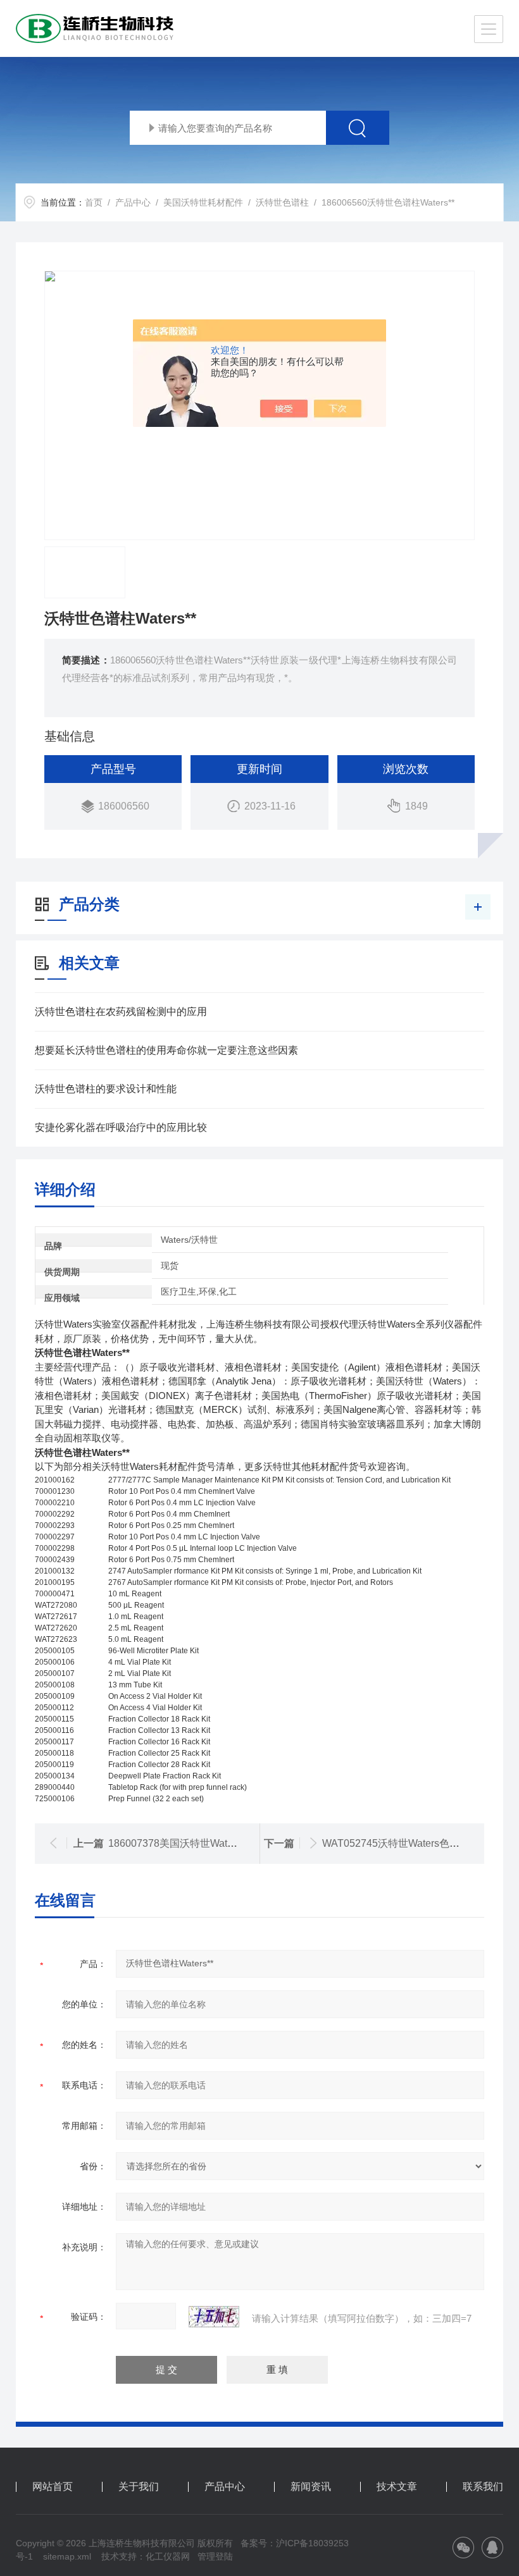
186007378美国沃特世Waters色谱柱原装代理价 (215, 1843)
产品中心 (133, 202)
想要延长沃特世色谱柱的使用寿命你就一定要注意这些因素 (166, 1050)
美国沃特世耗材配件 (203, 202)
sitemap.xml (67, 2556)
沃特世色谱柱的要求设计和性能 (106, 1089)
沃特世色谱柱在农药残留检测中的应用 (121, 1012)
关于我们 (139, 2487)
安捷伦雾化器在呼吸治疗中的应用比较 (121, 1127)
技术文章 (397, 2487)
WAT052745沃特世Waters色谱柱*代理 (408, 1843)
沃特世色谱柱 (282, 202)
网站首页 (53, 2487)
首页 (94, 202)
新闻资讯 (311, 2487)
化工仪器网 (168, 2556)
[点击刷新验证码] (214, 2317)
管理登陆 (215, 2556)
